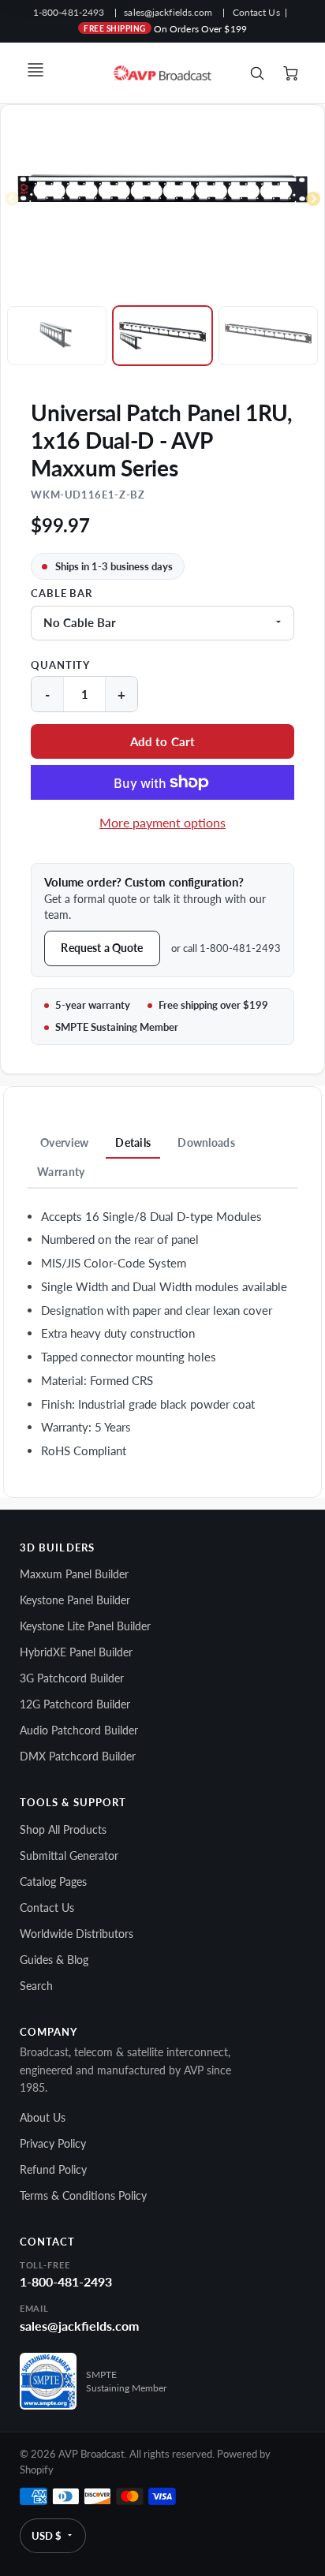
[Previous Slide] (12, 200)
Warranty (61, 1172)
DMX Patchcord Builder (78, 1756)
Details (133, 1142)
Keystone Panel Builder (75, 1600)
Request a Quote (102, 948)
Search (36, 1986)
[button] (162, 741)
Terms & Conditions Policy (83, 2195)
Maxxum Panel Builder (74, 1574)
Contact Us (256, 12)
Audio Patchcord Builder (79, 1730)
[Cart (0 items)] (292, 73)
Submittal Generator (69, 1855)
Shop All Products (63, 1829)
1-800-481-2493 (69, 12)
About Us (43, 2117)
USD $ (47, 2536)
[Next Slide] (313, 200)
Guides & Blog (54, 1960)
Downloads (206, 1142)
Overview (64, 1142)
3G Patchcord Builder (72, 1678)
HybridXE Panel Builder (76, 1652)
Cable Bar (62, 594)
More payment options (162, 822)
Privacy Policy (53, 2143)
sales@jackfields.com (168, 12)
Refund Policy (53, 2169)
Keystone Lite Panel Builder (85, 1626)
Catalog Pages (53, 1882)
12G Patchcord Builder (75, 1704)
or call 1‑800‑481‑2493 (226, 948)
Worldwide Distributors (77, 1934)
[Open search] (257, 73)
